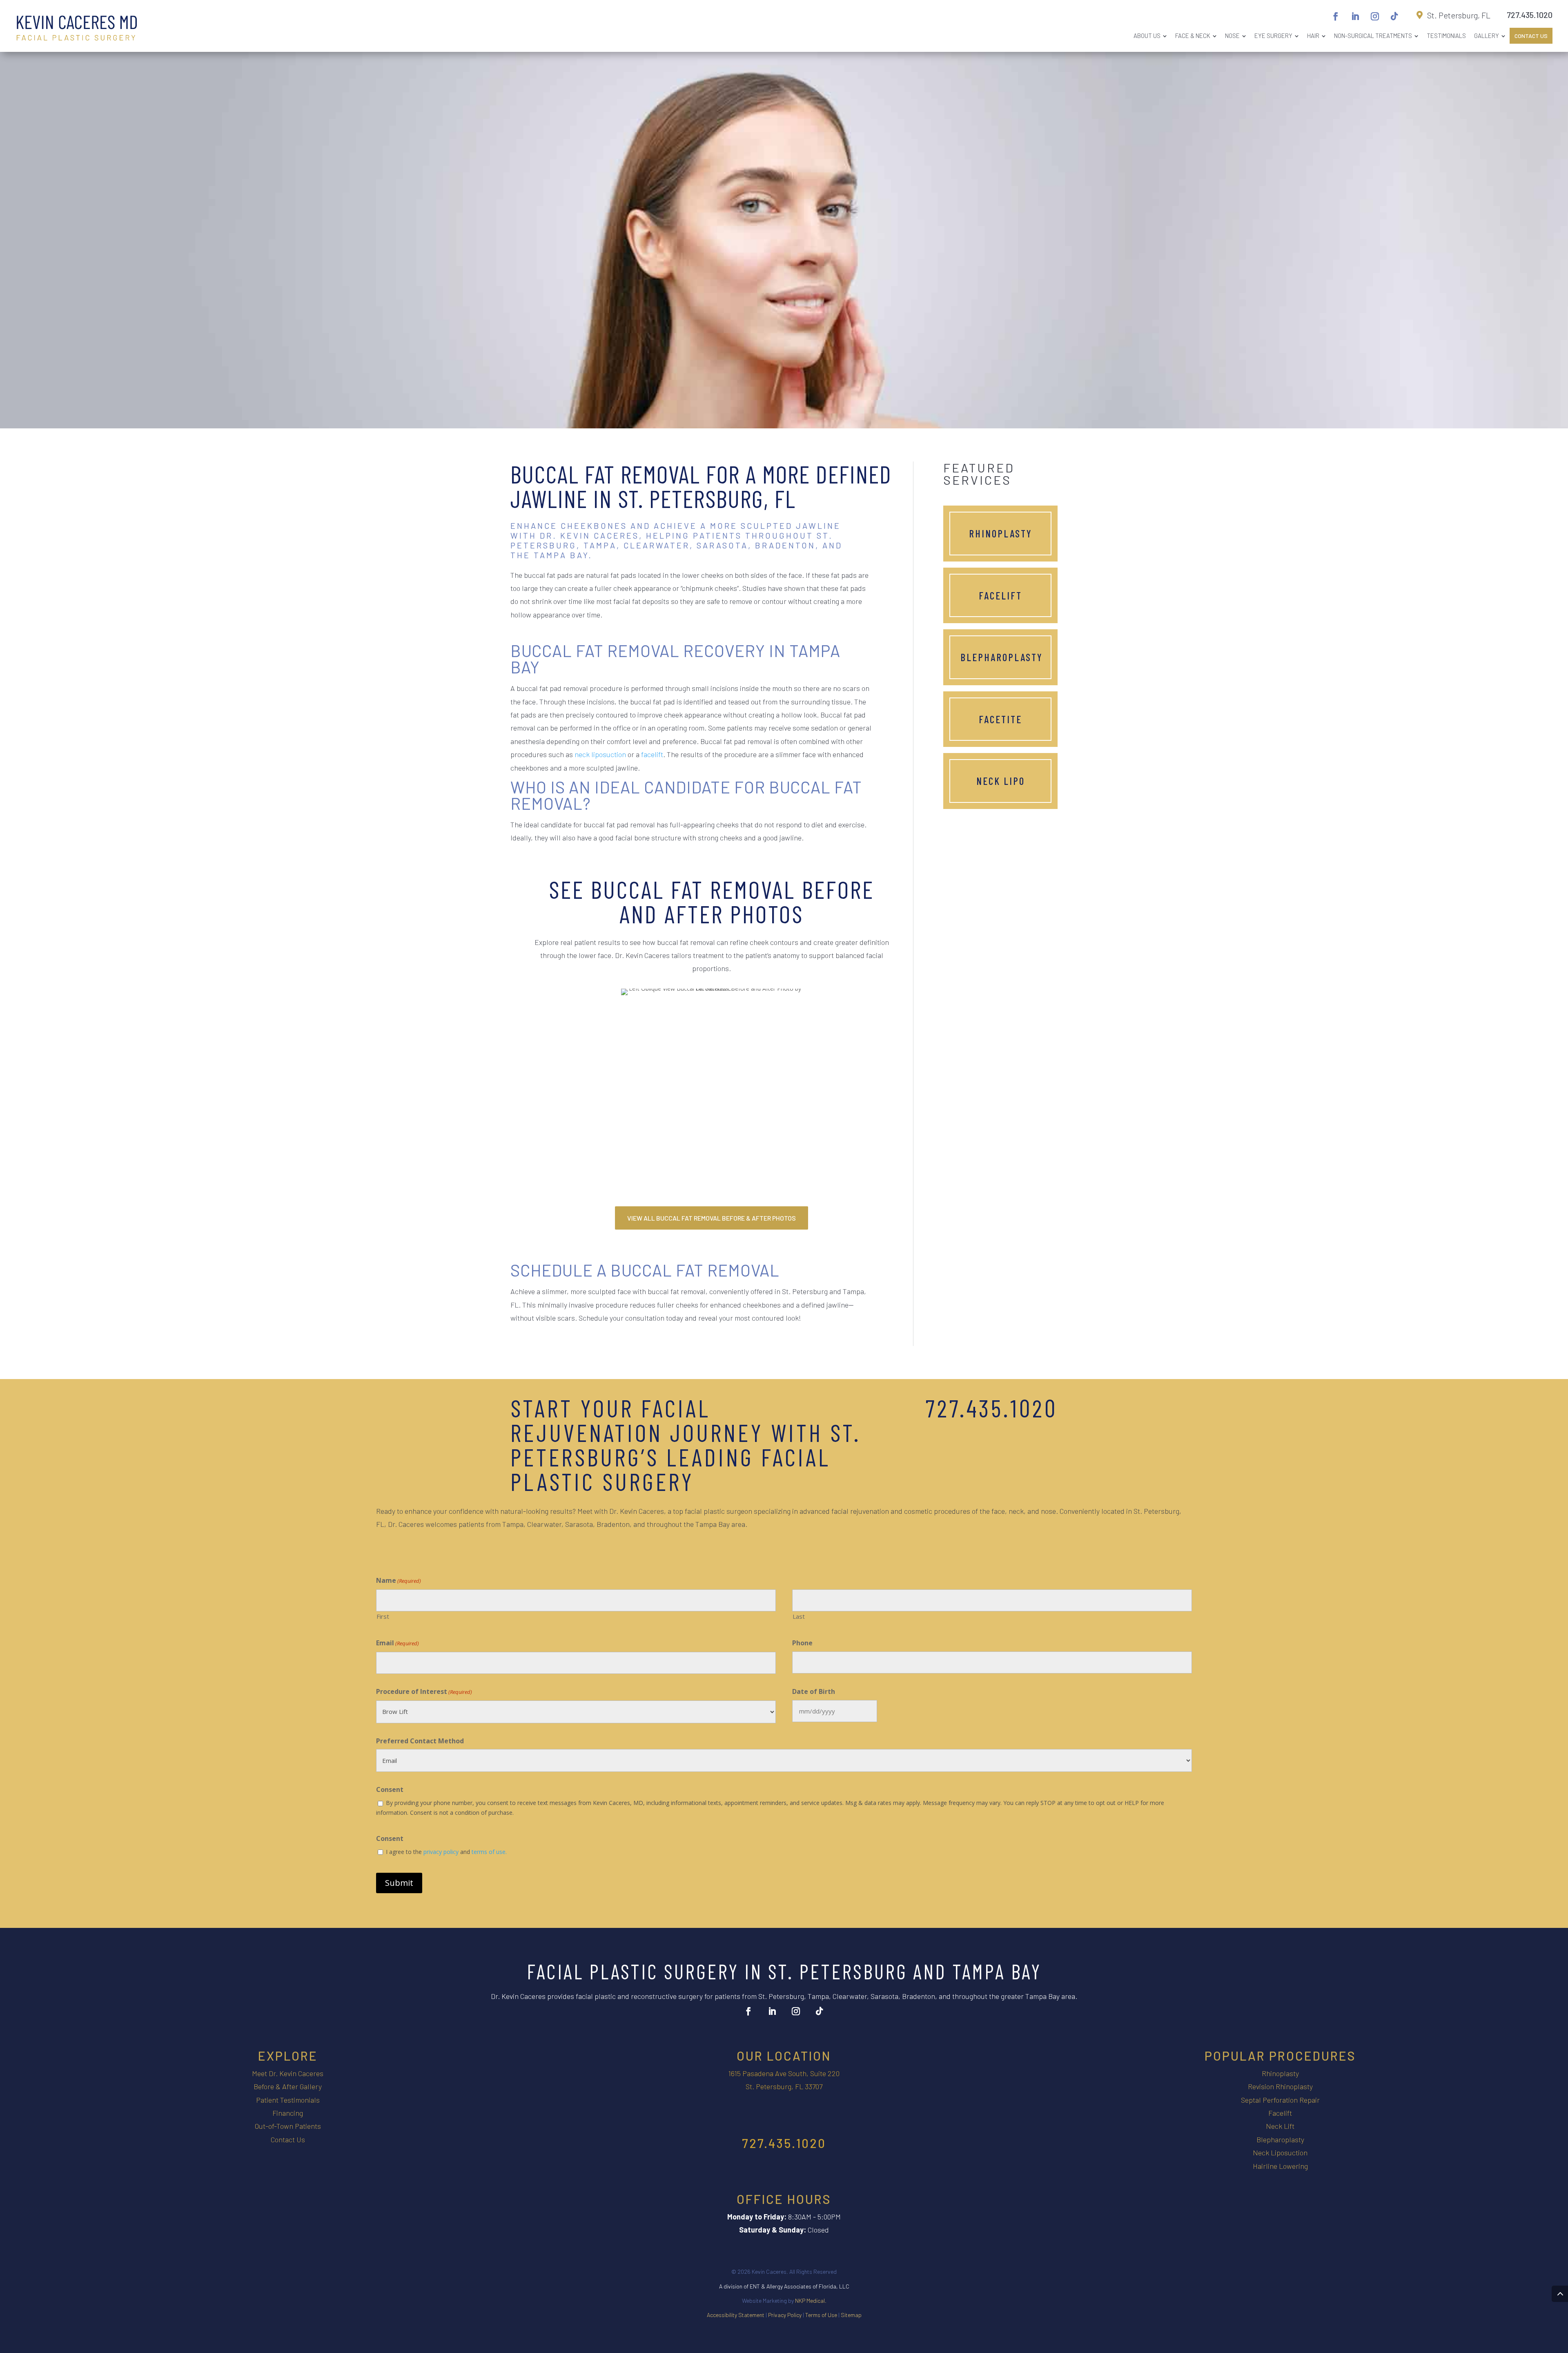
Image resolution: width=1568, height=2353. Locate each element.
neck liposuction (600, 754)
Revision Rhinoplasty (1280, 2086)
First (383, 1616)
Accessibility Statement (736, 2315)
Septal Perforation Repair (1280, 2100)
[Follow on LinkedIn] (1355, 16)
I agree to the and (446, 1852)
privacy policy (441, 1852)
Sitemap (851, 2315)
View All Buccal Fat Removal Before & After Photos (712, 1218)
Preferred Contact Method (420, 1741)
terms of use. (489, 1852)
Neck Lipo (1001, 781)
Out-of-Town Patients (288, 2126)
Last (799, 1616)
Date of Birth (814, 1691)
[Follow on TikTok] (1394, 16)
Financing (288, 2113)
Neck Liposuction (1280, 2152)
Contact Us (288, 2139)
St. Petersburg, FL (1459, 15)
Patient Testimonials (288, 2100)
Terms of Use (821, 2315)
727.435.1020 (1530, 15)
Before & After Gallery (288, 2086)
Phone (802, 1643)
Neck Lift (1280, 2126)
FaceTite (1000, 719)
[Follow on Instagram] (1375, 16)
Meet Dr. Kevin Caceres (288, 2073)
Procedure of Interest (424, 1691)
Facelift (1000, 595)
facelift (652, 754)
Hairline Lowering (1280, 2166)
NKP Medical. (811, 2301)
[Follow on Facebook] (1336, 16)
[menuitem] (1150, 36)
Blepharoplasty (1002, 657)
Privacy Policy (785, 2315)
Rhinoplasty (1001, 533)
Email (398, 1643)
